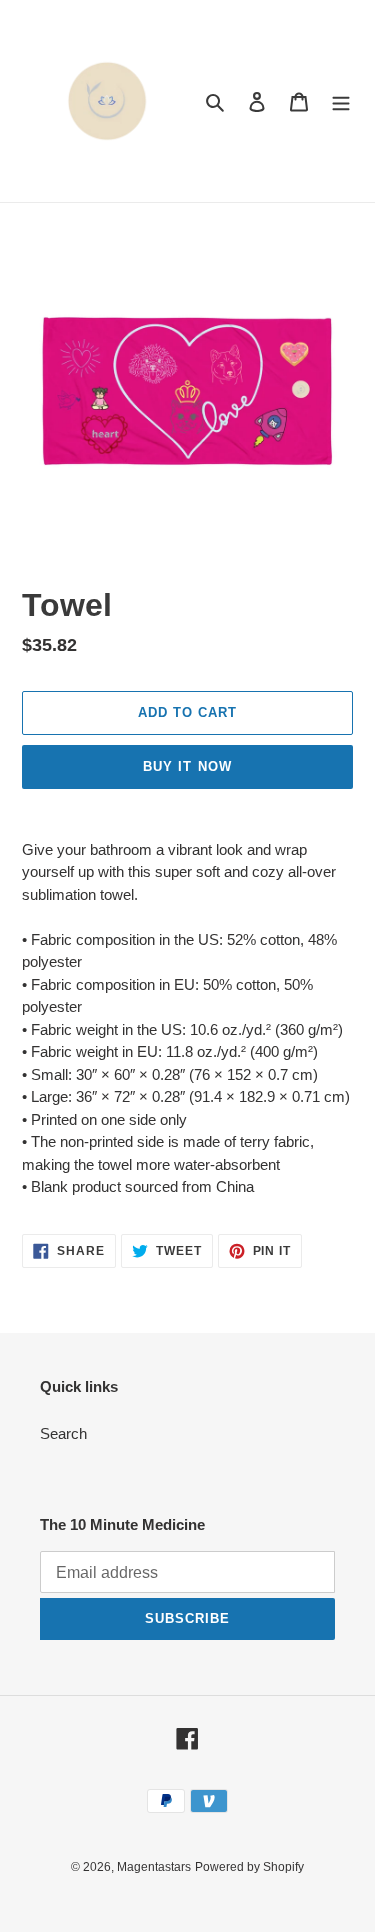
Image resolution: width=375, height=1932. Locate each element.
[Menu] (341, 101)
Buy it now (187, 766)
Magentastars (154, 1867)
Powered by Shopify (249, 1867)
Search (63, 1433)
